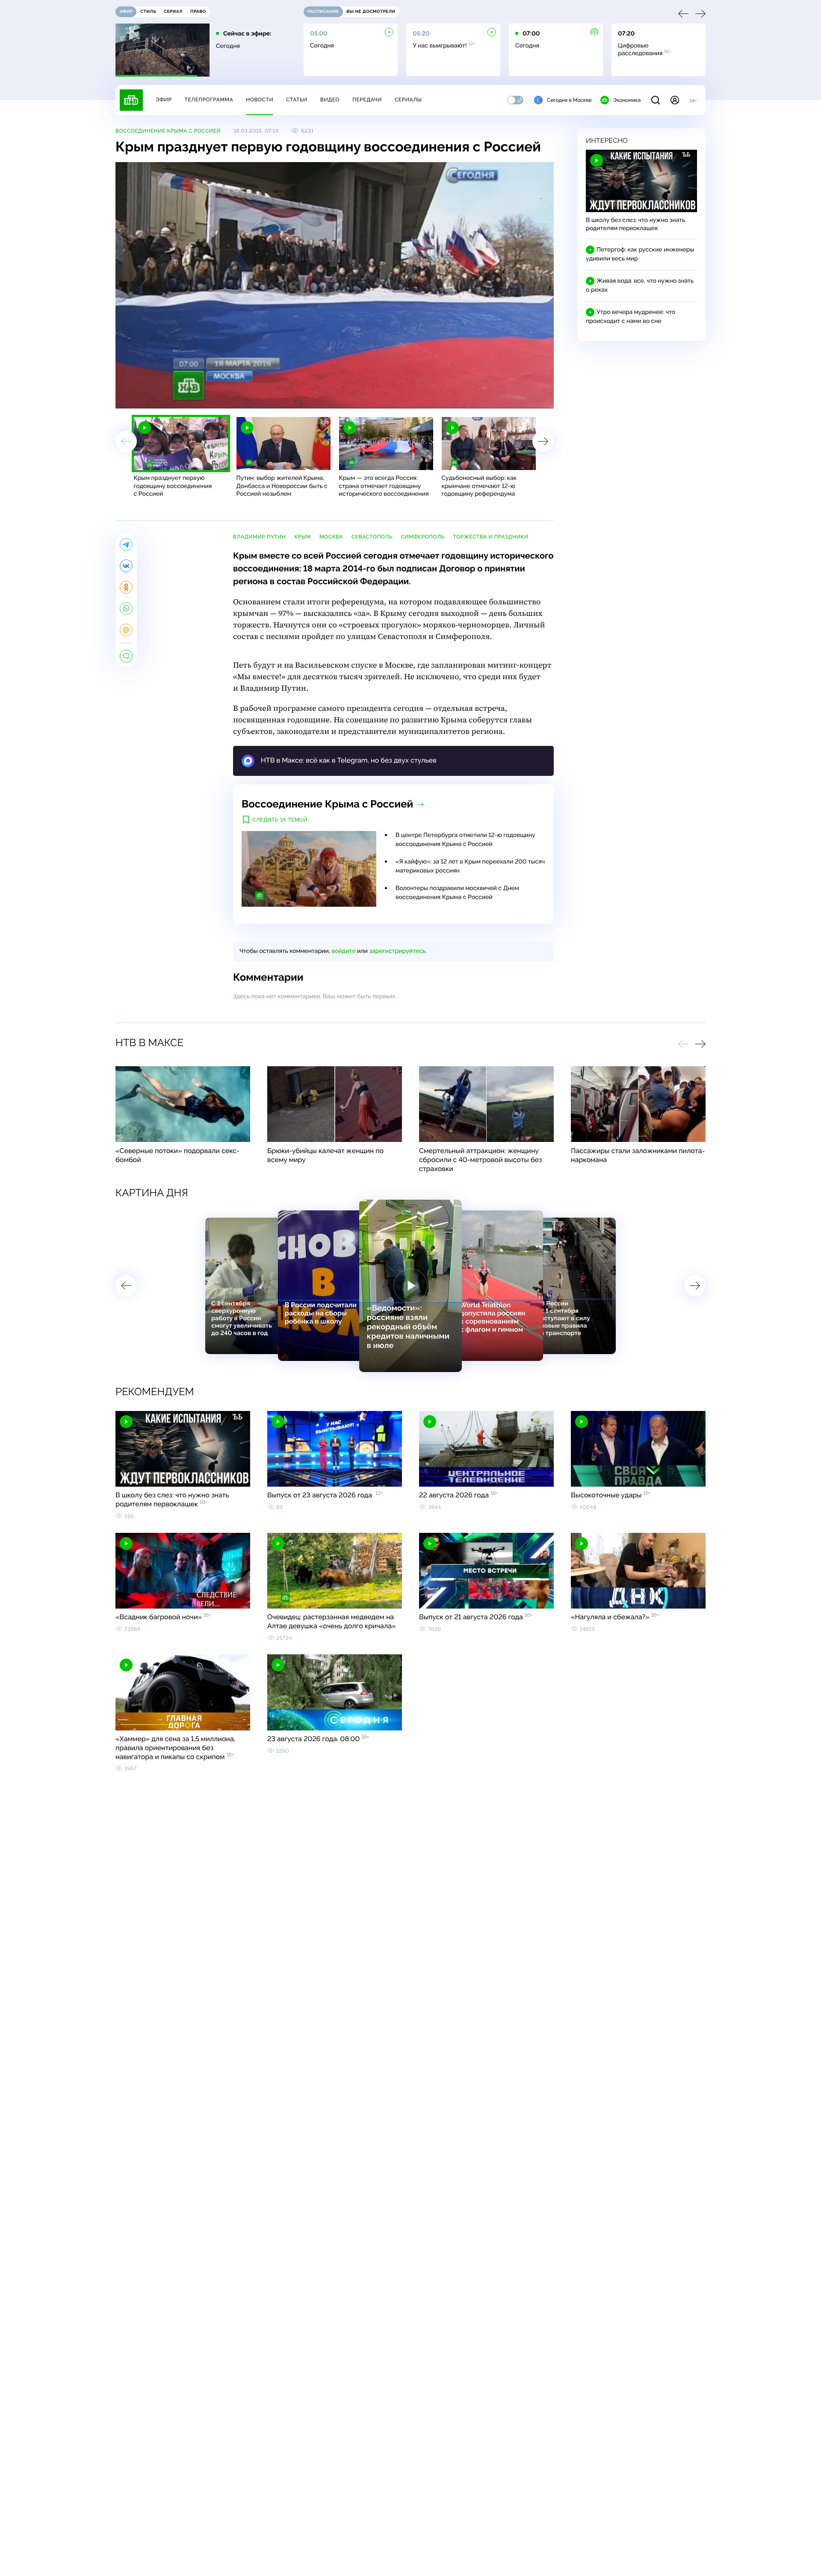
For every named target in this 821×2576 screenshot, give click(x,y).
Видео (330, 100)
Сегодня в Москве (569, 100)
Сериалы (408, 100)
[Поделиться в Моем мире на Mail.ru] (126, 630)
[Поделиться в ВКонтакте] (126, 566)
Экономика (627, 100)
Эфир (164, 100)
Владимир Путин (259, 537)
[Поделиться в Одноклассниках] (126, 587)
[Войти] (675, 100)
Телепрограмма (209, 100)
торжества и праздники (490, 537)
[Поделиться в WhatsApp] (126, 609)
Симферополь (423, 537)
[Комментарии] (126, 656)
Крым (303, 537)
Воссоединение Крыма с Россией (168, 131)
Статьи (297, 100)
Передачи (367, 100)
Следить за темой (280, 820)
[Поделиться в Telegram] (126, 544)
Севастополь (372, 537)
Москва (331, 537)
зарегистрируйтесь (397, 951)
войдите (343, 951)
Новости (260, 100)
